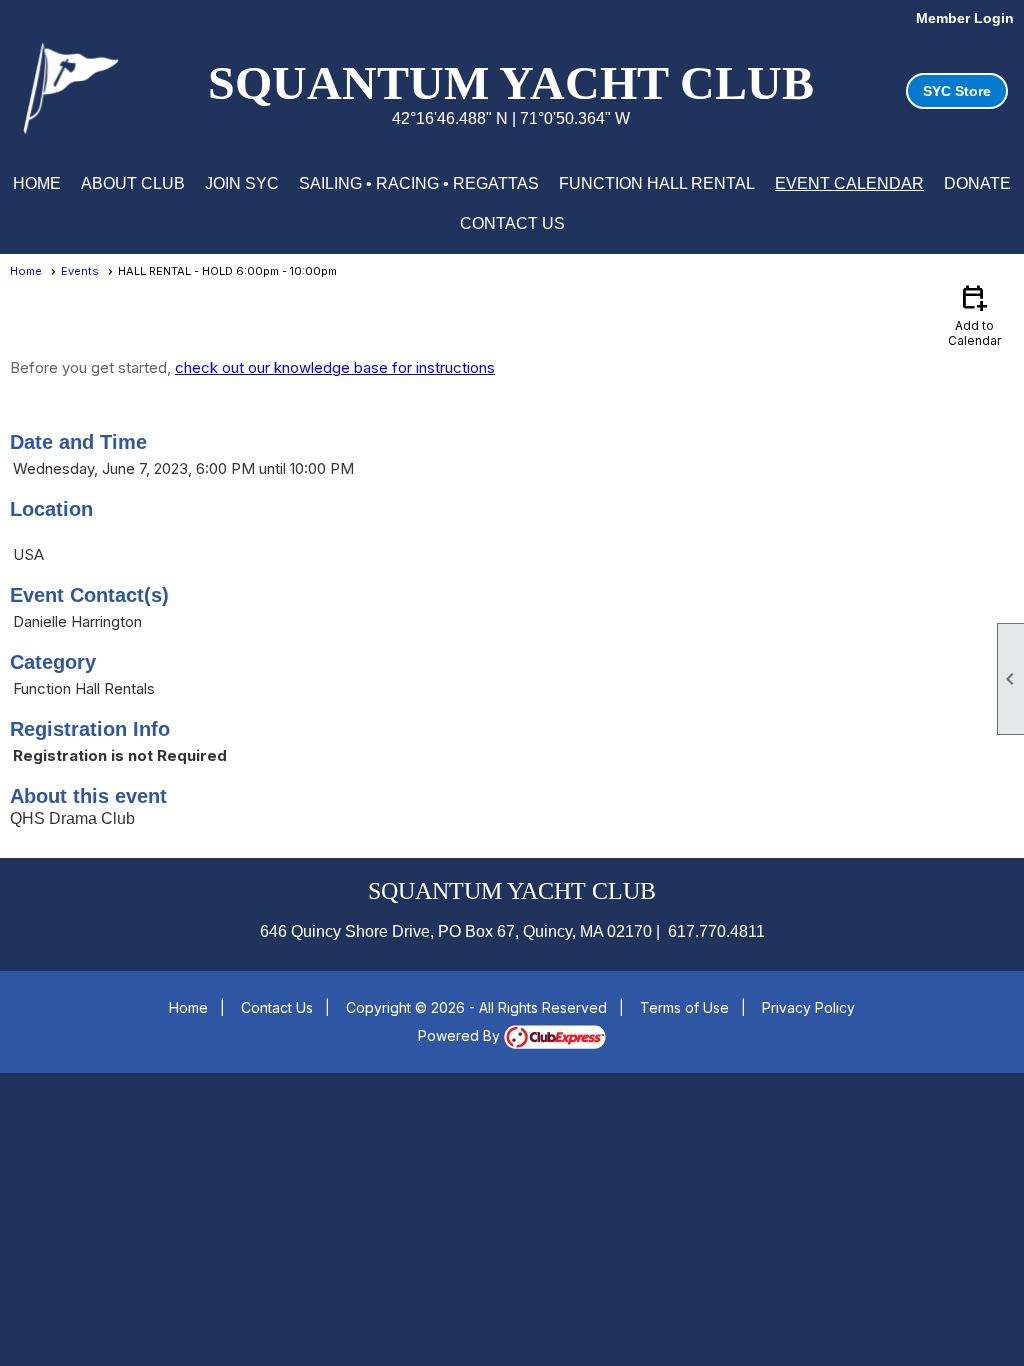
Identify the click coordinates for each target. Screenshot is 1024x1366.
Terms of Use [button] (684, 1007)
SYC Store (957, 91)
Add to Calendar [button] (974, 314)
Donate (977, 183)
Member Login (965, 18)
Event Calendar (849, 183)
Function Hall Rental (657, 183)
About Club (133, 183)
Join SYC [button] (242, 183)
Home (37, 183)
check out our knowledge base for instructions (335, 367)
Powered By (461, 1035)
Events (80, 271)
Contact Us (512, 223)
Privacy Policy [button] (808, 1007)
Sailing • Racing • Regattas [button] (419, 183)
